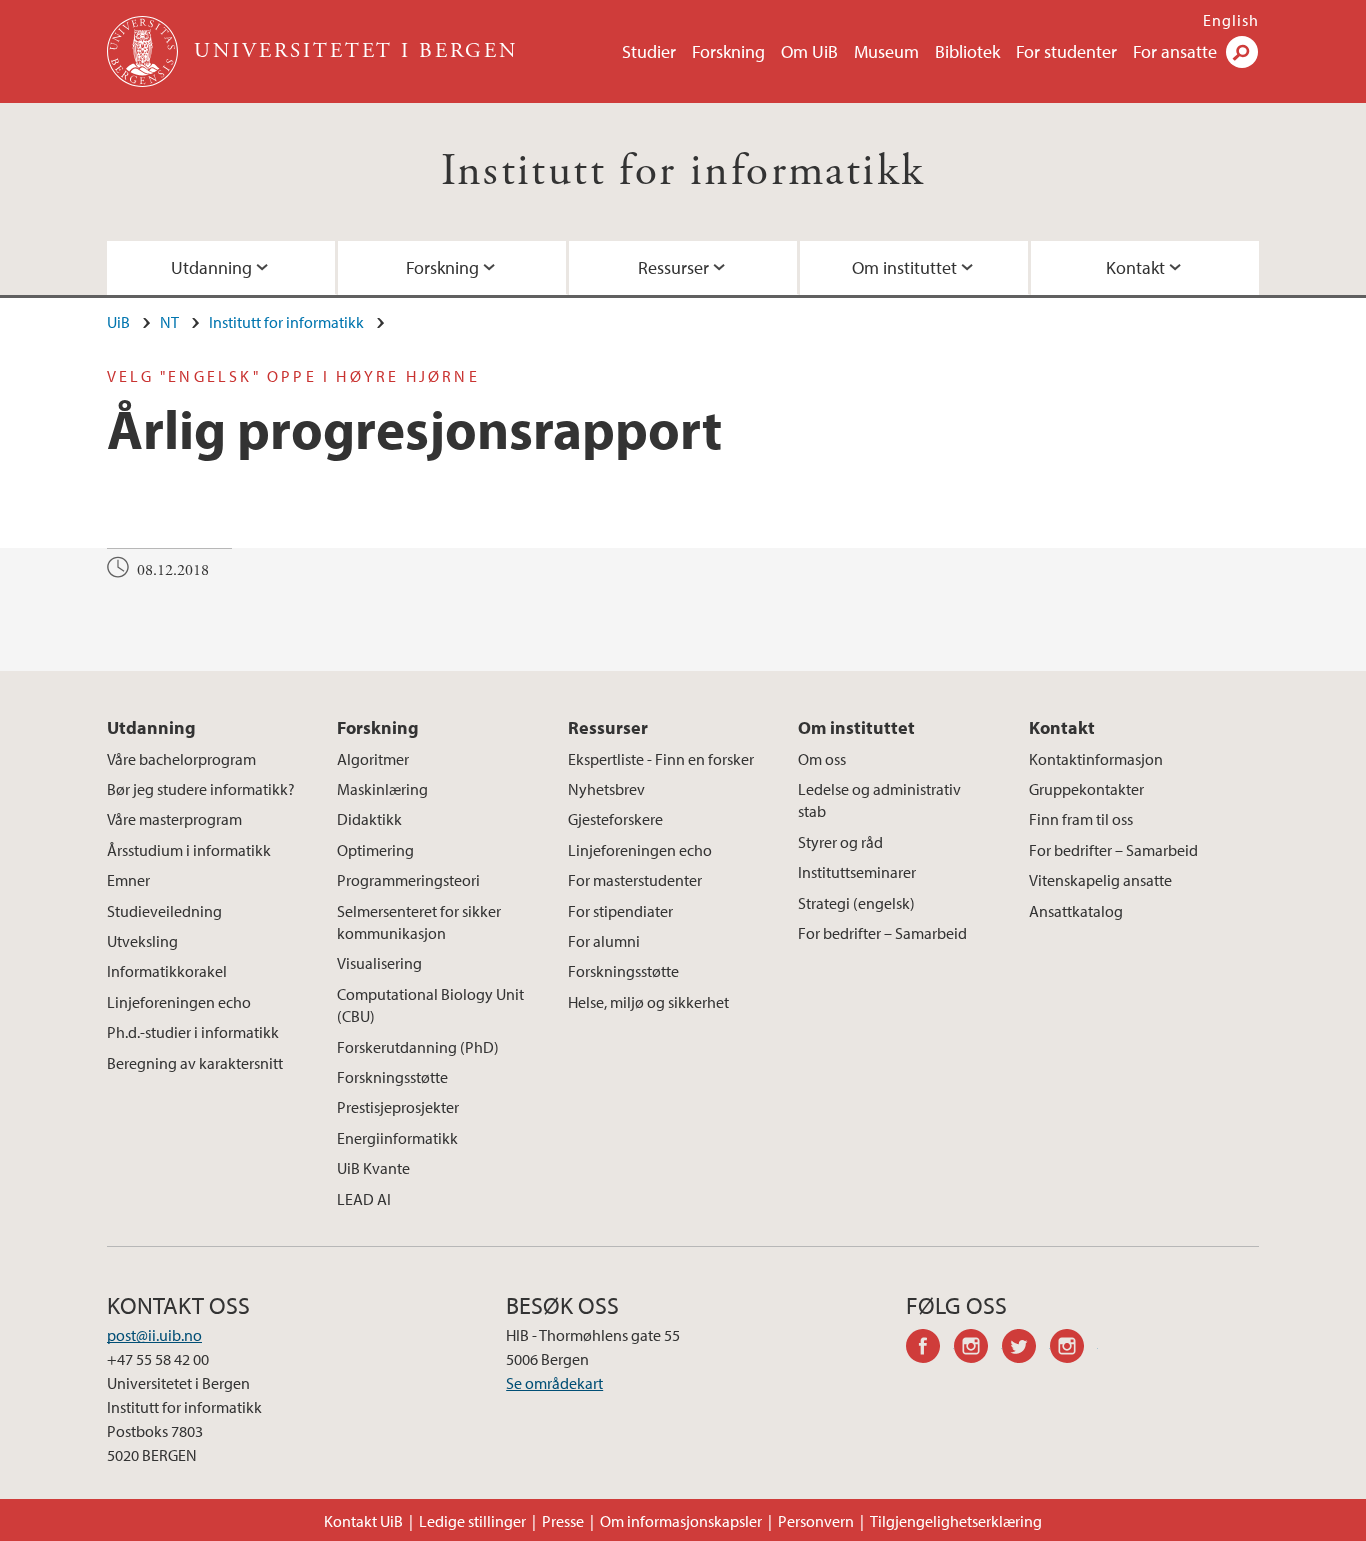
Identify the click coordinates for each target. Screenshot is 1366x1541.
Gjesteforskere (615, 819)
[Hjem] (144, 51)
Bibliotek (967, 51)
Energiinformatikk (397, 1138)
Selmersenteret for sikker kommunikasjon (419, 922)
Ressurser (673, 267)
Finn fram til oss (1081, 819)
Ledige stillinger (472, 1521)
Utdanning (211, 267)
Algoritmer (373, 759)
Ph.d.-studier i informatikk (193, 1032)
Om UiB (809, 51)
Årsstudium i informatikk (189, 850)
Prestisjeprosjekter (398, 1107)
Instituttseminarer (857, 872)
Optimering (375, 850)
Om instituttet (904, 267)
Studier (649, 51)
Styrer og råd (840, 842)
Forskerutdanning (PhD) (418, 1047)
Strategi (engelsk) (856, 903)
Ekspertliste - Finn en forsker (661, 759)
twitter (1026, 1349)
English (1231, 20)
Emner (128, 880)
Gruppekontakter (1086, 789)
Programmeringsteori (408, 880)
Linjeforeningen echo (179, 1002)
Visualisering (379, 963)
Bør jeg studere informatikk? (201, 789)
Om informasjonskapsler (681, 1521)
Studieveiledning (164, 911)
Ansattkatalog (1076, 911)
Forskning (728, 51)
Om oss (822, 759)
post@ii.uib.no (154, 1335)
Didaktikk (369, 819)
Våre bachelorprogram (181, 759)
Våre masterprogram (174, 819)
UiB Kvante (373, 1168)
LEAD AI (364, 1199)
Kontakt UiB (363, 1521)
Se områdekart (554, 1383)
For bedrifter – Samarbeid (882, 933)
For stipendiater (620, 911)
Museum (886, 51)
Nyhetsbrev (606, 789)
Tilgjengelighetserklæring (956, 1521)
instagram (978, 1349)
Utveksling (142, 941)
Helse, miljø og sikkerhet (648, 1002)
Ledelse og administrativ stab (879, 800)
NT (169, 322)
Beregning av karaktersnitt (195, 1063)
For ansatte (1175, 51)
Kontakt (1135, 267)
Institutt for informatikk (683, 171)
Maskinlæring (382, 789)
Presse (563, 1521)
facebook (930, 1349)
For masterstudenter (635, 880)
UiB (118, 322)
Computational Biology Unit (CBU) (430, 1005)
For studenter (1066, 51)
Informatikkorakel (167, 971)
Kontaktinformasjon (1096, 759)
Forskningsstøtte (392, 1077)
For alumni (604, 941)
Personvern (816, 1521)
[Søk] (1242, 52)
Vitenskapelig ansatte (1100, 880)
